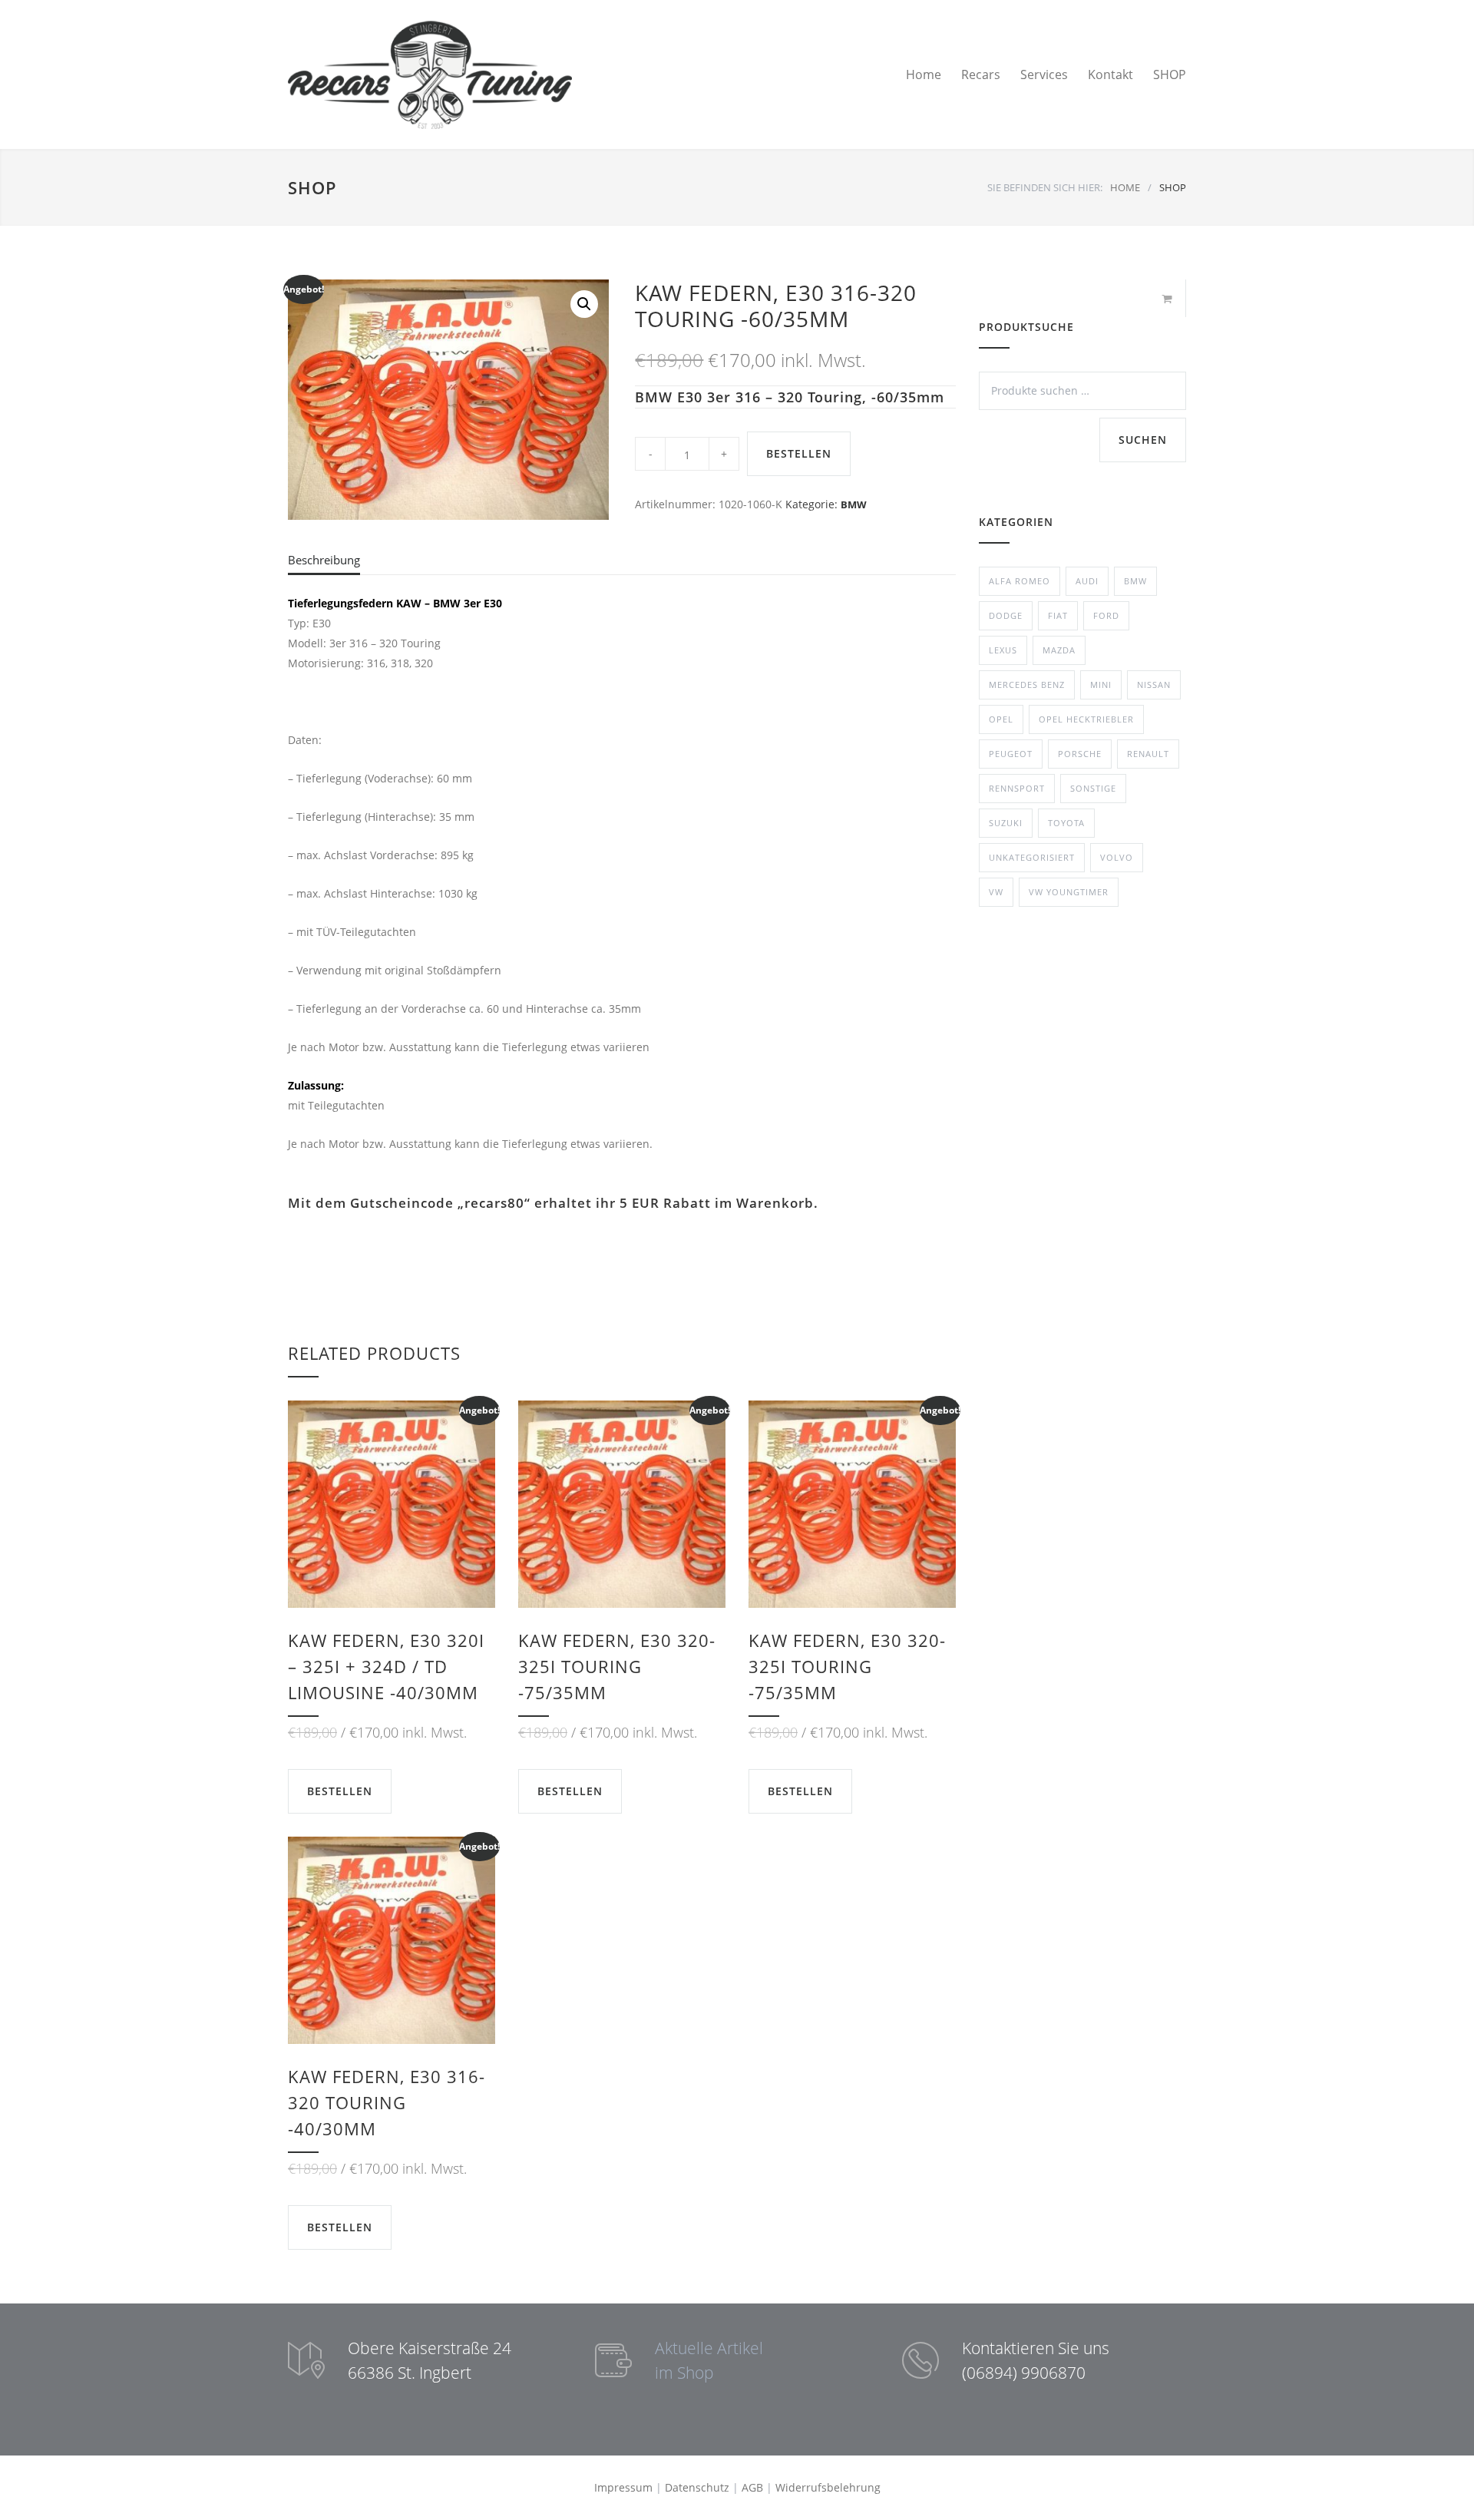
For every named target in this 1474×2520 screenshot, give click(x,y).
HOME (1125, 187)
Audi (1087, 581)
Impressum (623, 2487)
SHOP (1170, 74)
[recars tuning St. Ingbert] (430, 74)
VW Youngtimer (1069, 892)
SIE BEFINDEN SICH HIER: (1045, 187)
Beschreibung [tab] (324, 560)
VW (996, 892)
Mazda (1059, 650)
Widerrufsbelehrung (828, 2487)
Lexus (1003, 650)
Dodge (1006, 615)
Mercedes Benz (1027, 685)
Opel (1001, 719)
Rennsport (1017, 788)
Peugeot (1011, 754)
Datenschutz (697, 2487)
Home (924, 74)
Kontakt (1110, 74)
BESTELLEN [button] (340, 1791)
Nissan (1154, 685)
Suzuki (1006, 823)
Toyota (1066, 823)
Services (1044, 74)
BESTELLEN (799, 453)
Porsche (1080, 754)
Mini (1101, 685)
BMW (854, 504)
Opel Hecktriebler (1086, 719)
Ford (1106, 615)
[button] (584, 304)
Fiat (1058, 615)
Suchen (1143, 440)
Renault (1148, 754)
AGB (752, 2487)
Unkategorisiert (1032, 857)
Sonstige (1093, 788)
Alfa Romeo (1020, 581)
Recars (981, 74)
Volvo (1117, 857)
